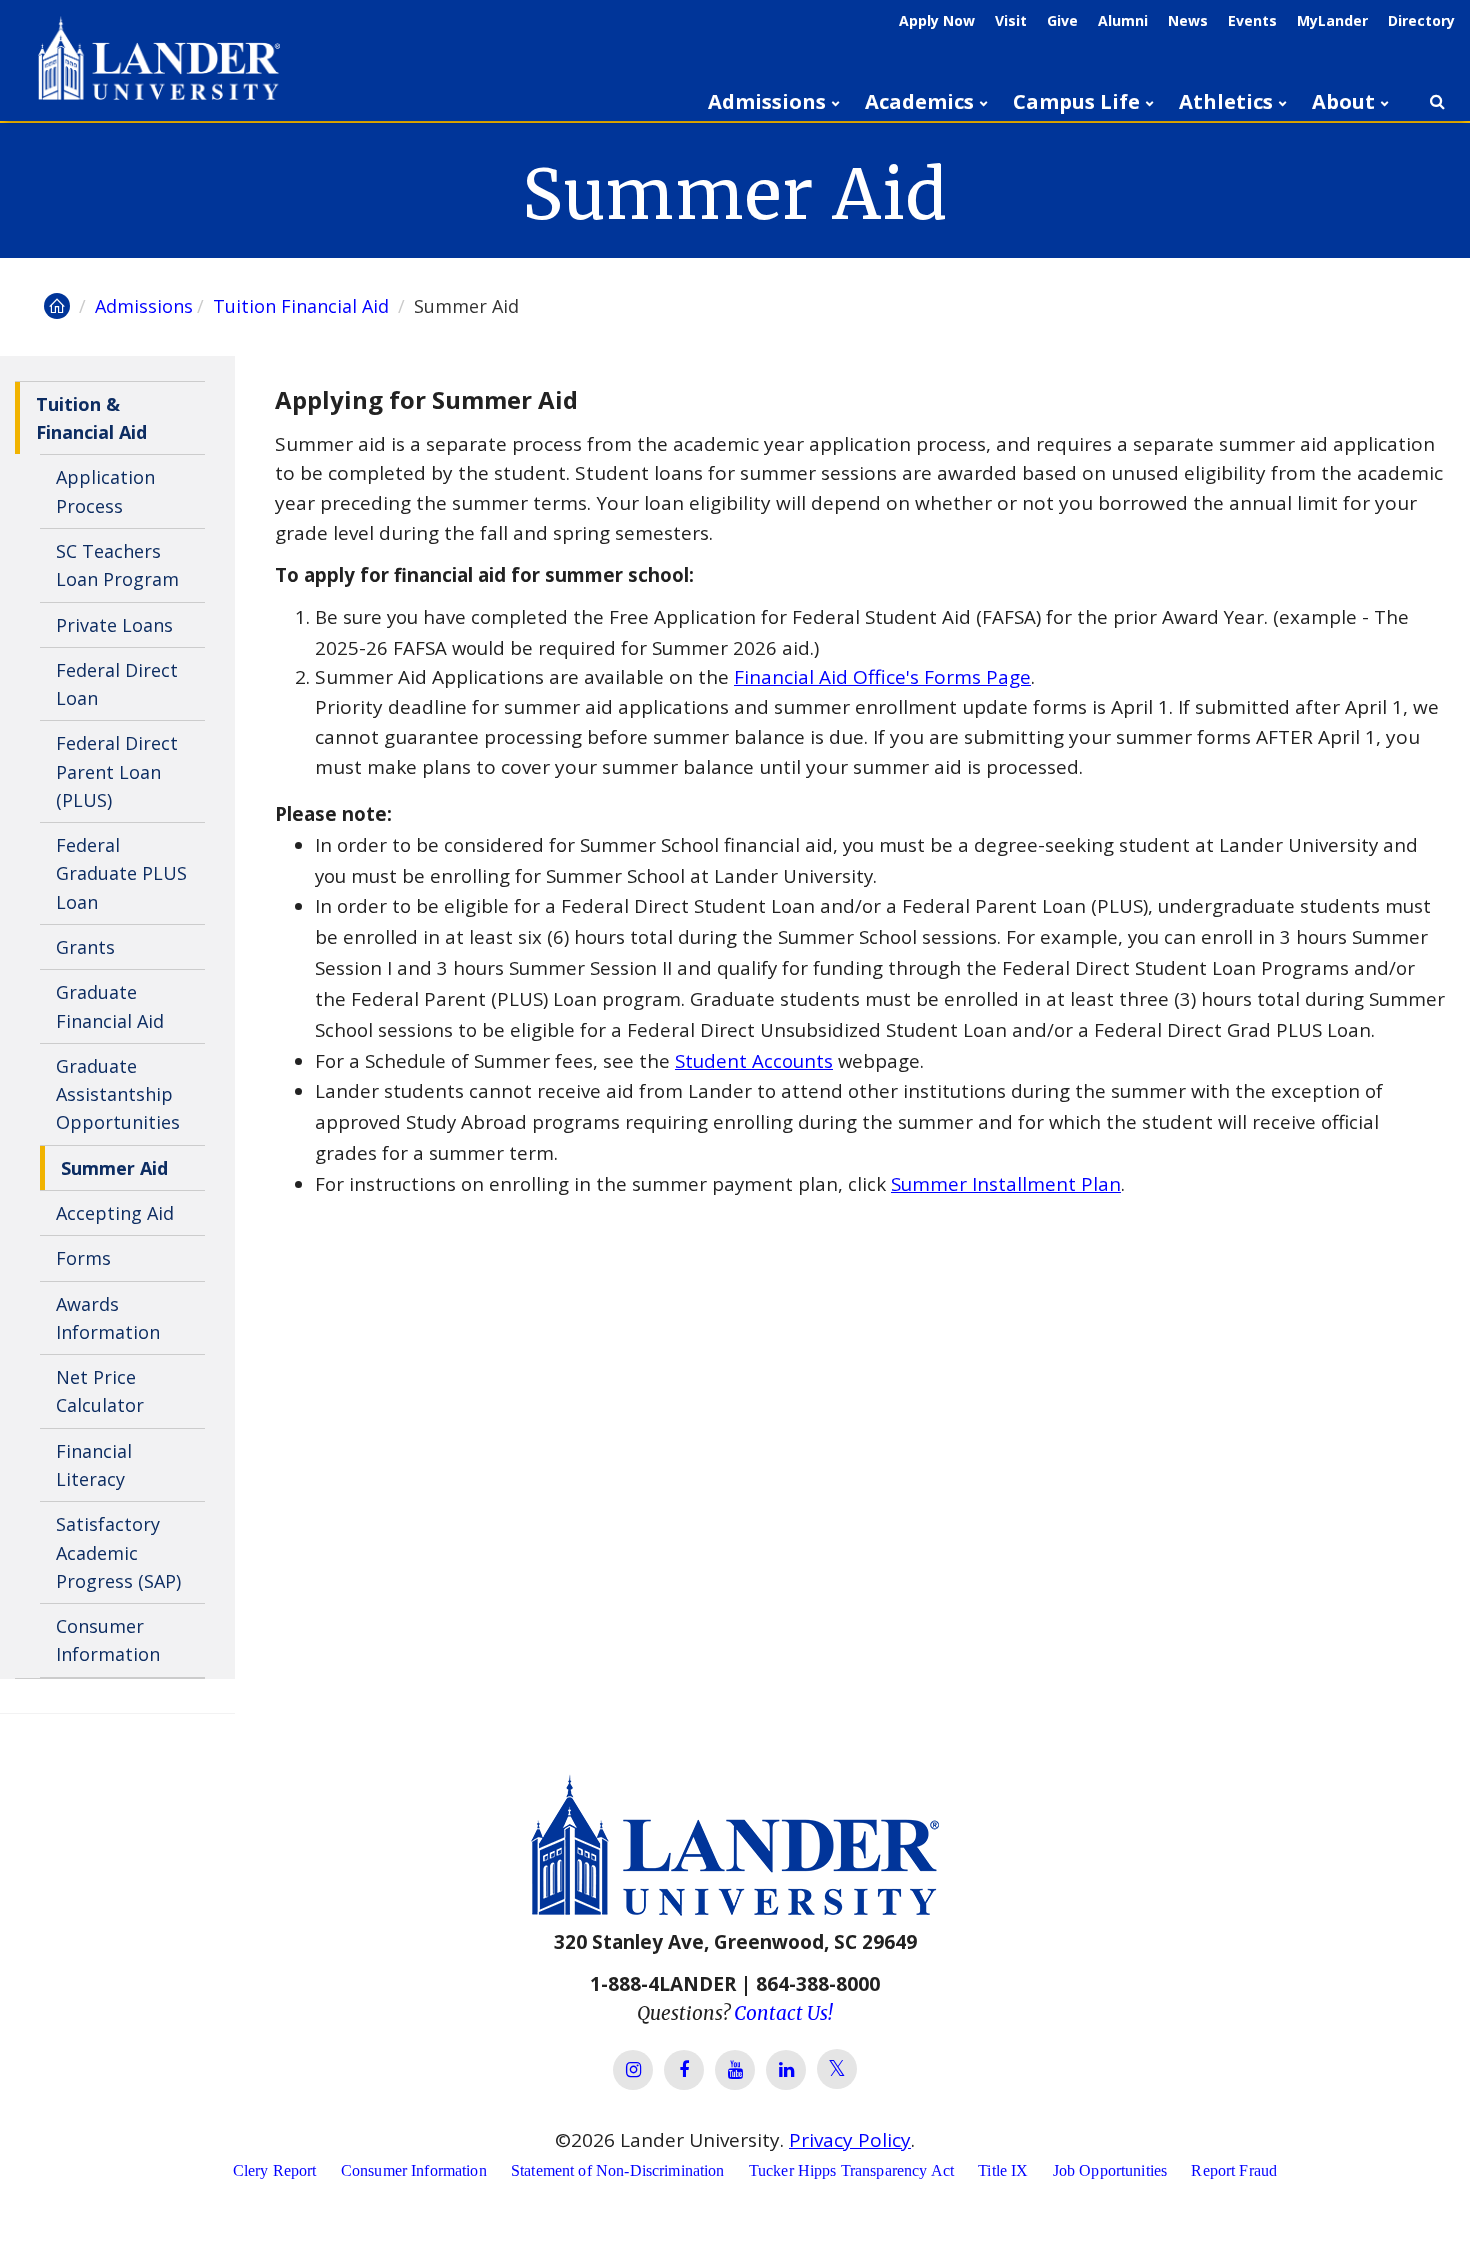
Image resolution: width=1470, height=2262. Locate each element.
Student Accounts (754, 1060)
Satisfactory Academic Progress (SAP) (118, 1552)
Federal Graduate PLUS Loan (121, 873)
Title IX (1003, 2170)
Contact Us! (783, 2013)
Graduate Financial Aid (110, 1006)
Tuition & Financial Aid (91, 418)
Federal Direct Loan (117, 684)
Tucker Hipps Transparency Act (851, 2170)
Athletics (1226, 101)
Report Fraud (1234, 2170)
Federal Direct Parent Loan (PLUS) (117, 771)
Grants (85, 947)
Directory (1421, 20)
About (1343, 101)
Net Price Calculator (100, 1391)
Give (1062, 20)
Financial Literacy (94, 1465)
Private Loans (114, 625)
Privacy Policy (850, 2140)
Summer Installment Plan (1006, 1183)
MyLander (1332, 20)
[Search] (1437, 102)
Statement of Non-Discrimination (618, 2170)
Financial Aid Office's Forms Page (882, 677)
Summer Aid (114, 1168)
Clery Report (275, 2170)
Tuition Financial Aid (303, 306)
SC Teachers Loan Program (117, 565)
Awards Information (108, 1318)
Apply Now (937, 20)
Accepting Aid (115, 1213)
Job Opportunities (1110, 2170)
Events (1252, 20)
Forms (83, 1258)
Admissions (767, 101)
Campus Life (1076, 101)
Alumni (1123, 20)
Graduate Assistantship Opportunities (118, 1094)
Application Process (105, 491)
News (1188, 20)
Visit (1011, 20)
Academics (919, 101)
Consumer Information (108, 1640)
